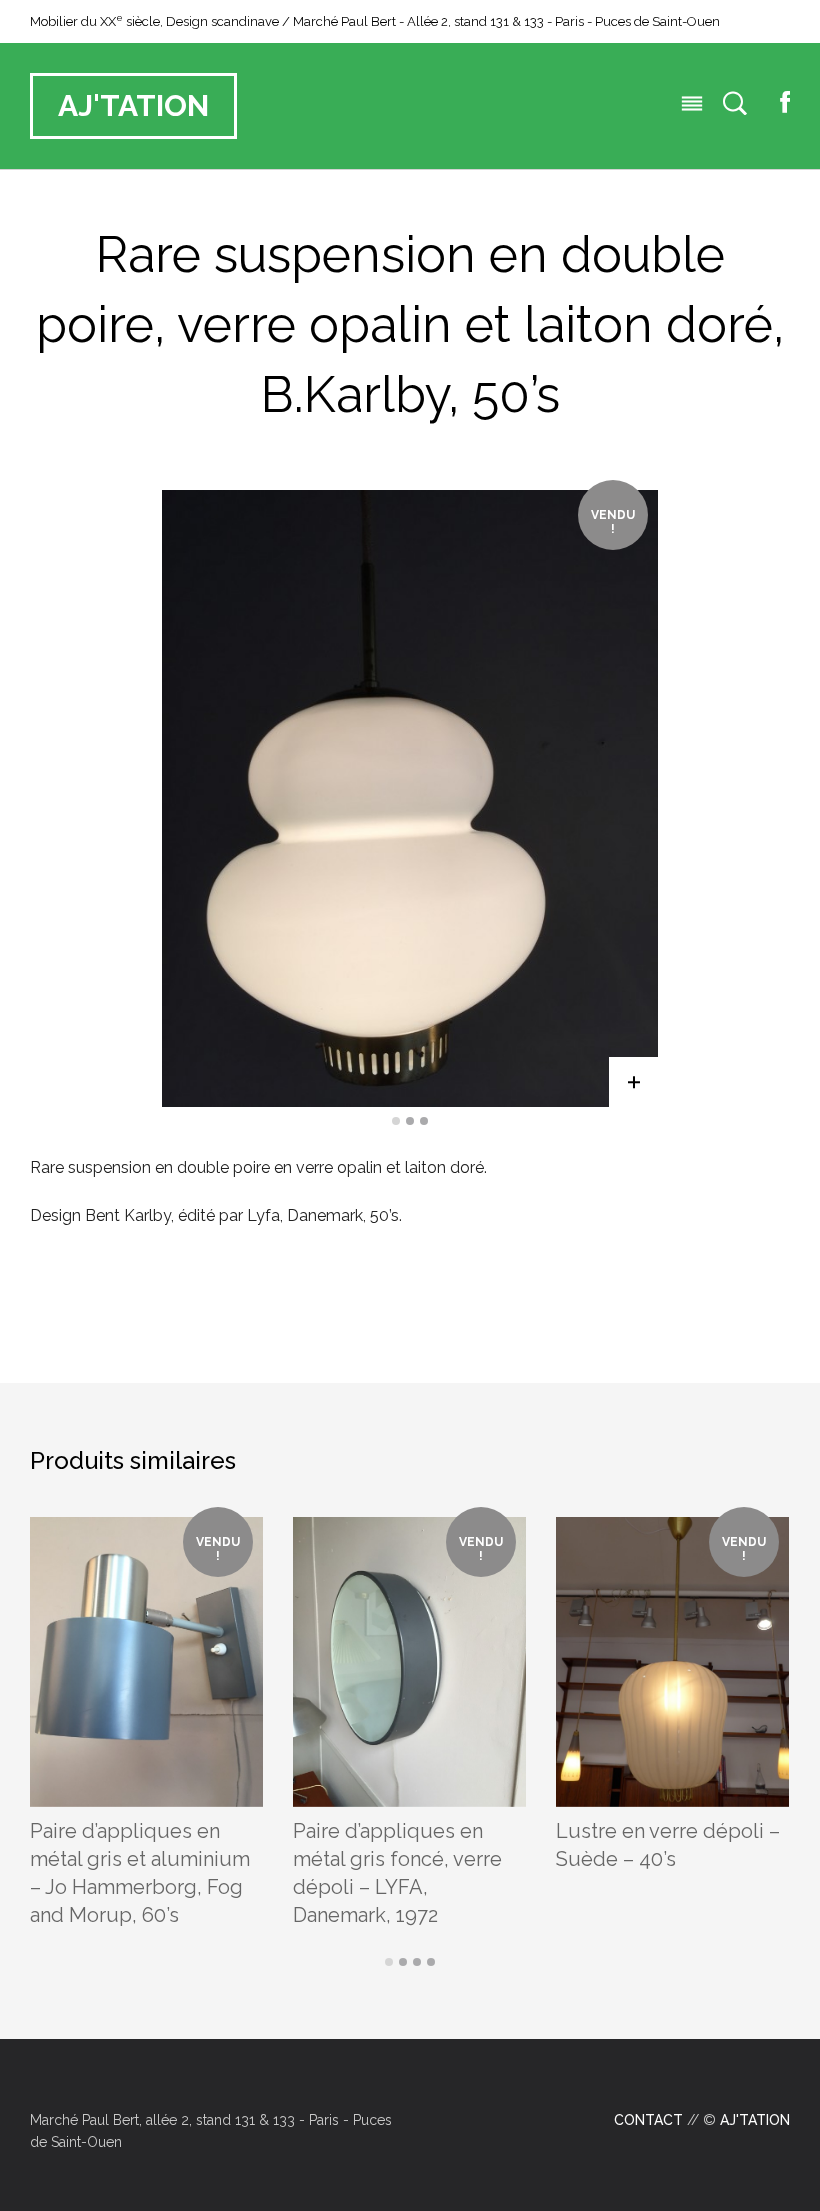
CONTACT (648, 2120)
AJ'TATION (133, 106)
